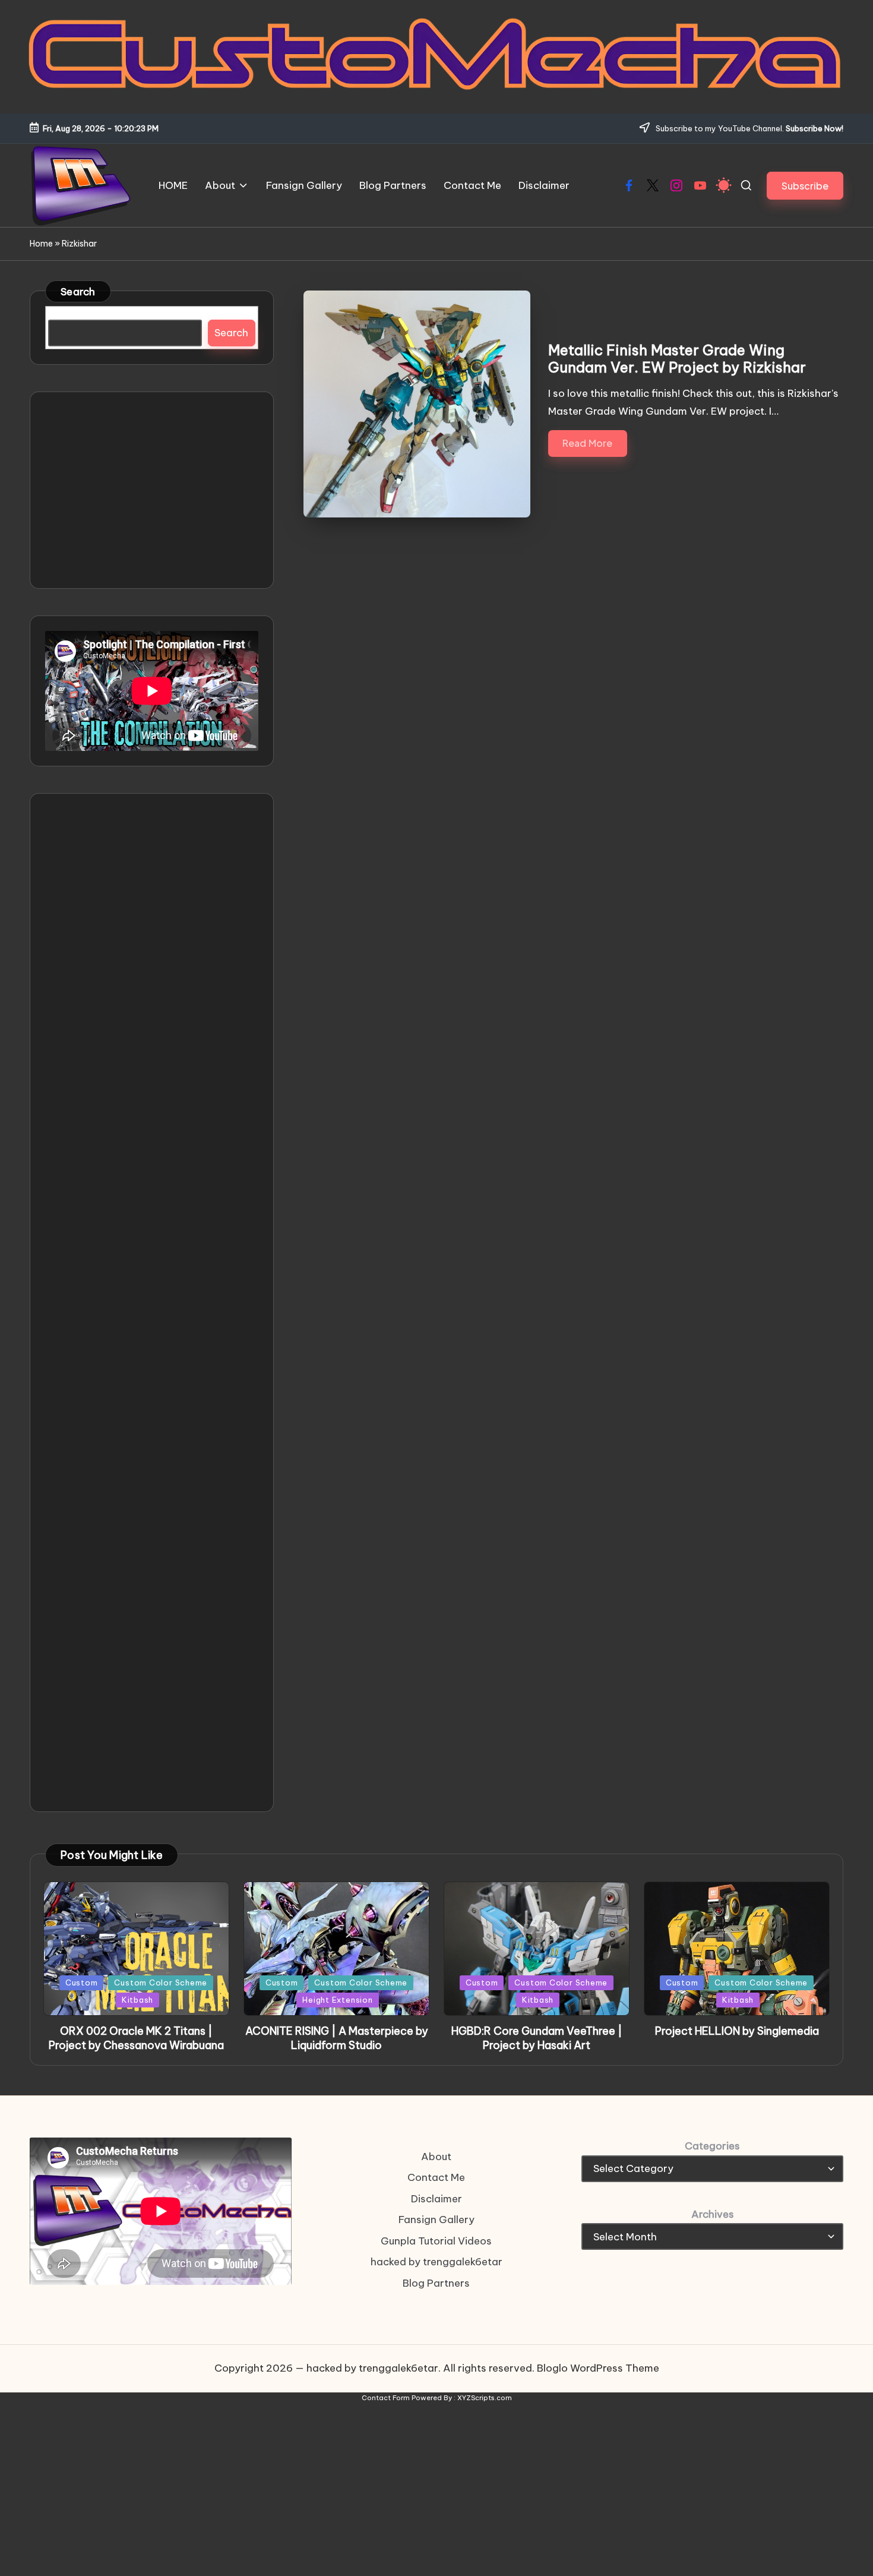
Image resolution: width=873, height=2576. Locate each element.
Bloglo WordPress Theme (598, 2368)
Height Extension (337, 2000)
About (436, 2157)
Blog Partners (436, 2283)
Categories (712, 2146)
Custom (82, 1982)
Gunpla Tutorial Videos (436, 2241)
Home (41, 244)
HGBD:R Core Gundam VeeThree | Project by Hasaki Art (537, 2038)
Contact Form (386, 2398)
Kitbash (137, 2000)
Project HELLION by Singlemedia (737, 2031)
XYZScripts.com (485, 2398)
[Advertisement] (152, 490)
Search (78, 292)
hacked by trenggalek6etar (436, 2262)
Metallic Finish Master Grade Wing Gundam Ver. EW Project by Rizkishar (677, 359)
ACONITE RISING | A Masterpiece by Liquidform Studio (337, 2038)
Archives (713, 2214)
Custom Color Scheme (161, 1982)
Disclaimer (436, 2199)
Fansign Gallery (436, 2220)
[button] (805, 186)
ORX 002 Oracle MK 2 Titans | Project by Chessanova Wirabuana (136, 2038)
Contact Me (436, 2177)
